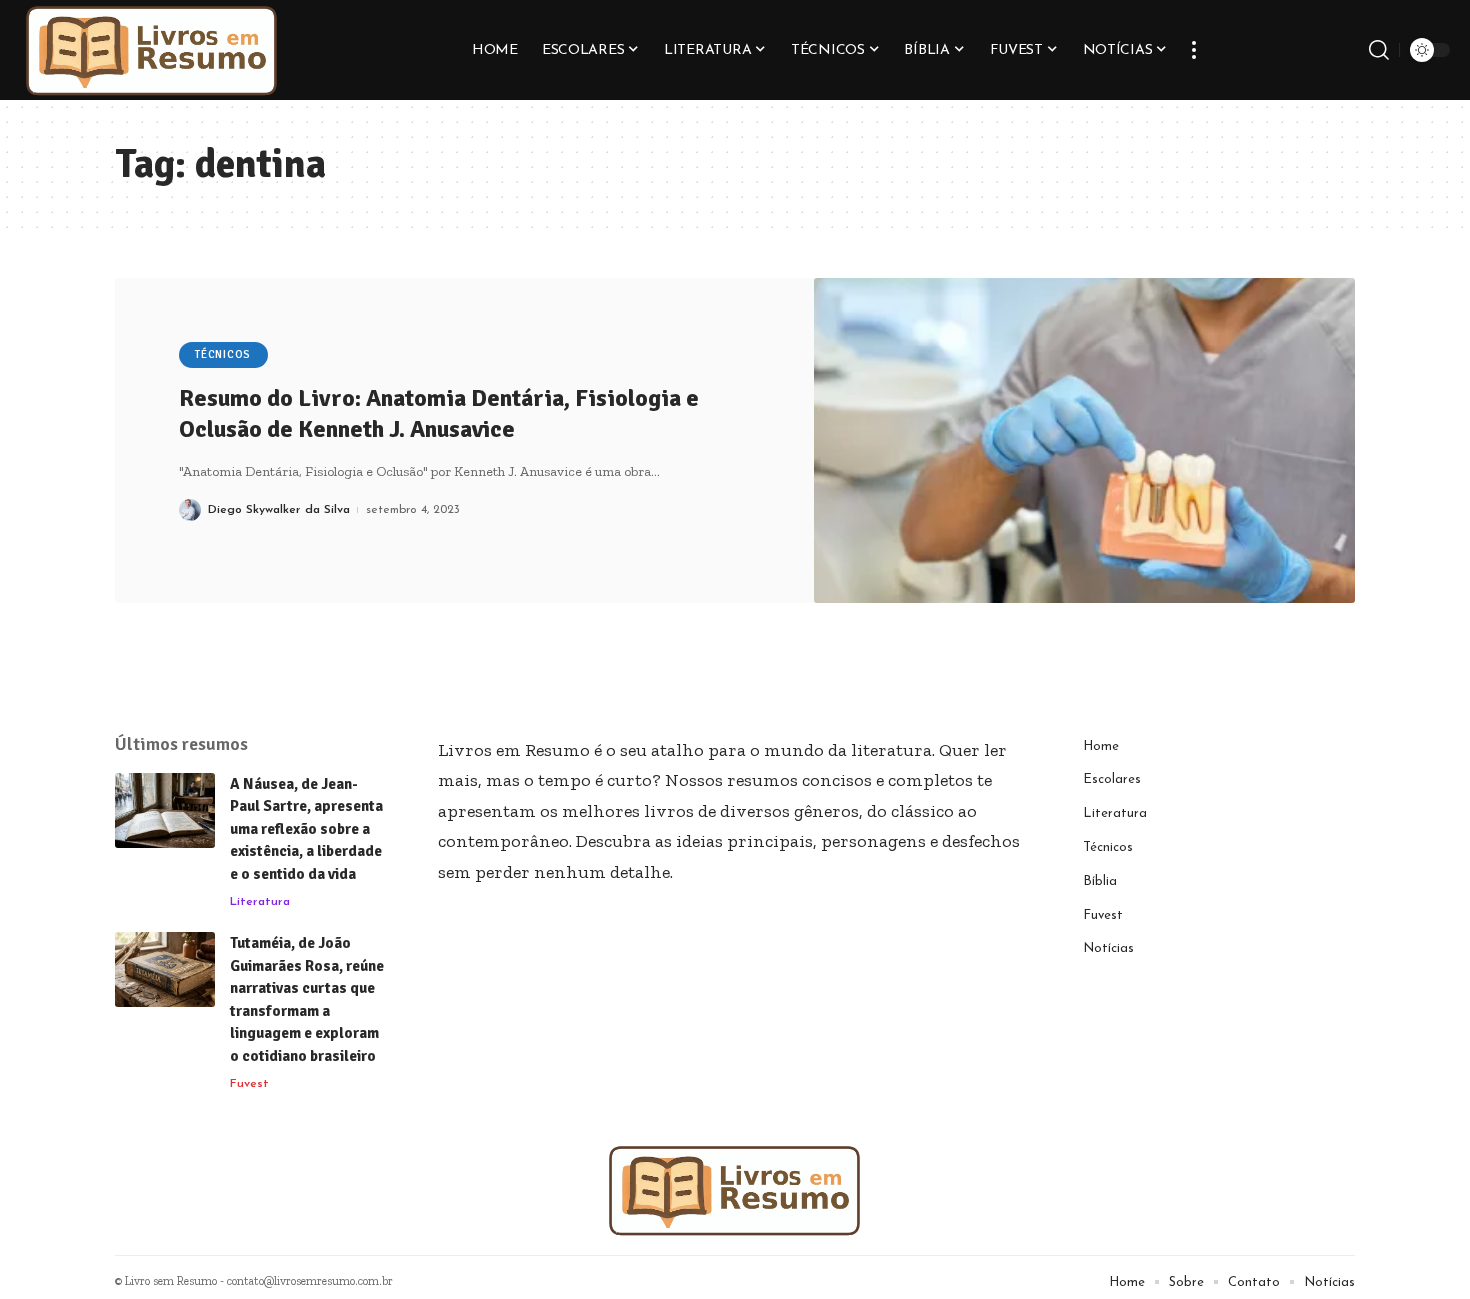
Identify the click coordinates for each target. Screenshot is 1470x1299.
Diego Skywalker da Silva (279, 510)
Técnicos (223, 354)
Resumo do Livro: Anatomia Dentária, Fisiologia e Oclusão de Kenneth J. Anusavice (439, 413)
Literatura (260, 902)
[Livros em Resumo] (152, 50)
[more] (1194, 50)
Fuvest (249, 1084)
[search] (1379, 50)
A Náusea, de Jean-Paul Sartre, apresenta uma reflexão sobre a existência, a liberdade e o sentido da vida (306, 829)
